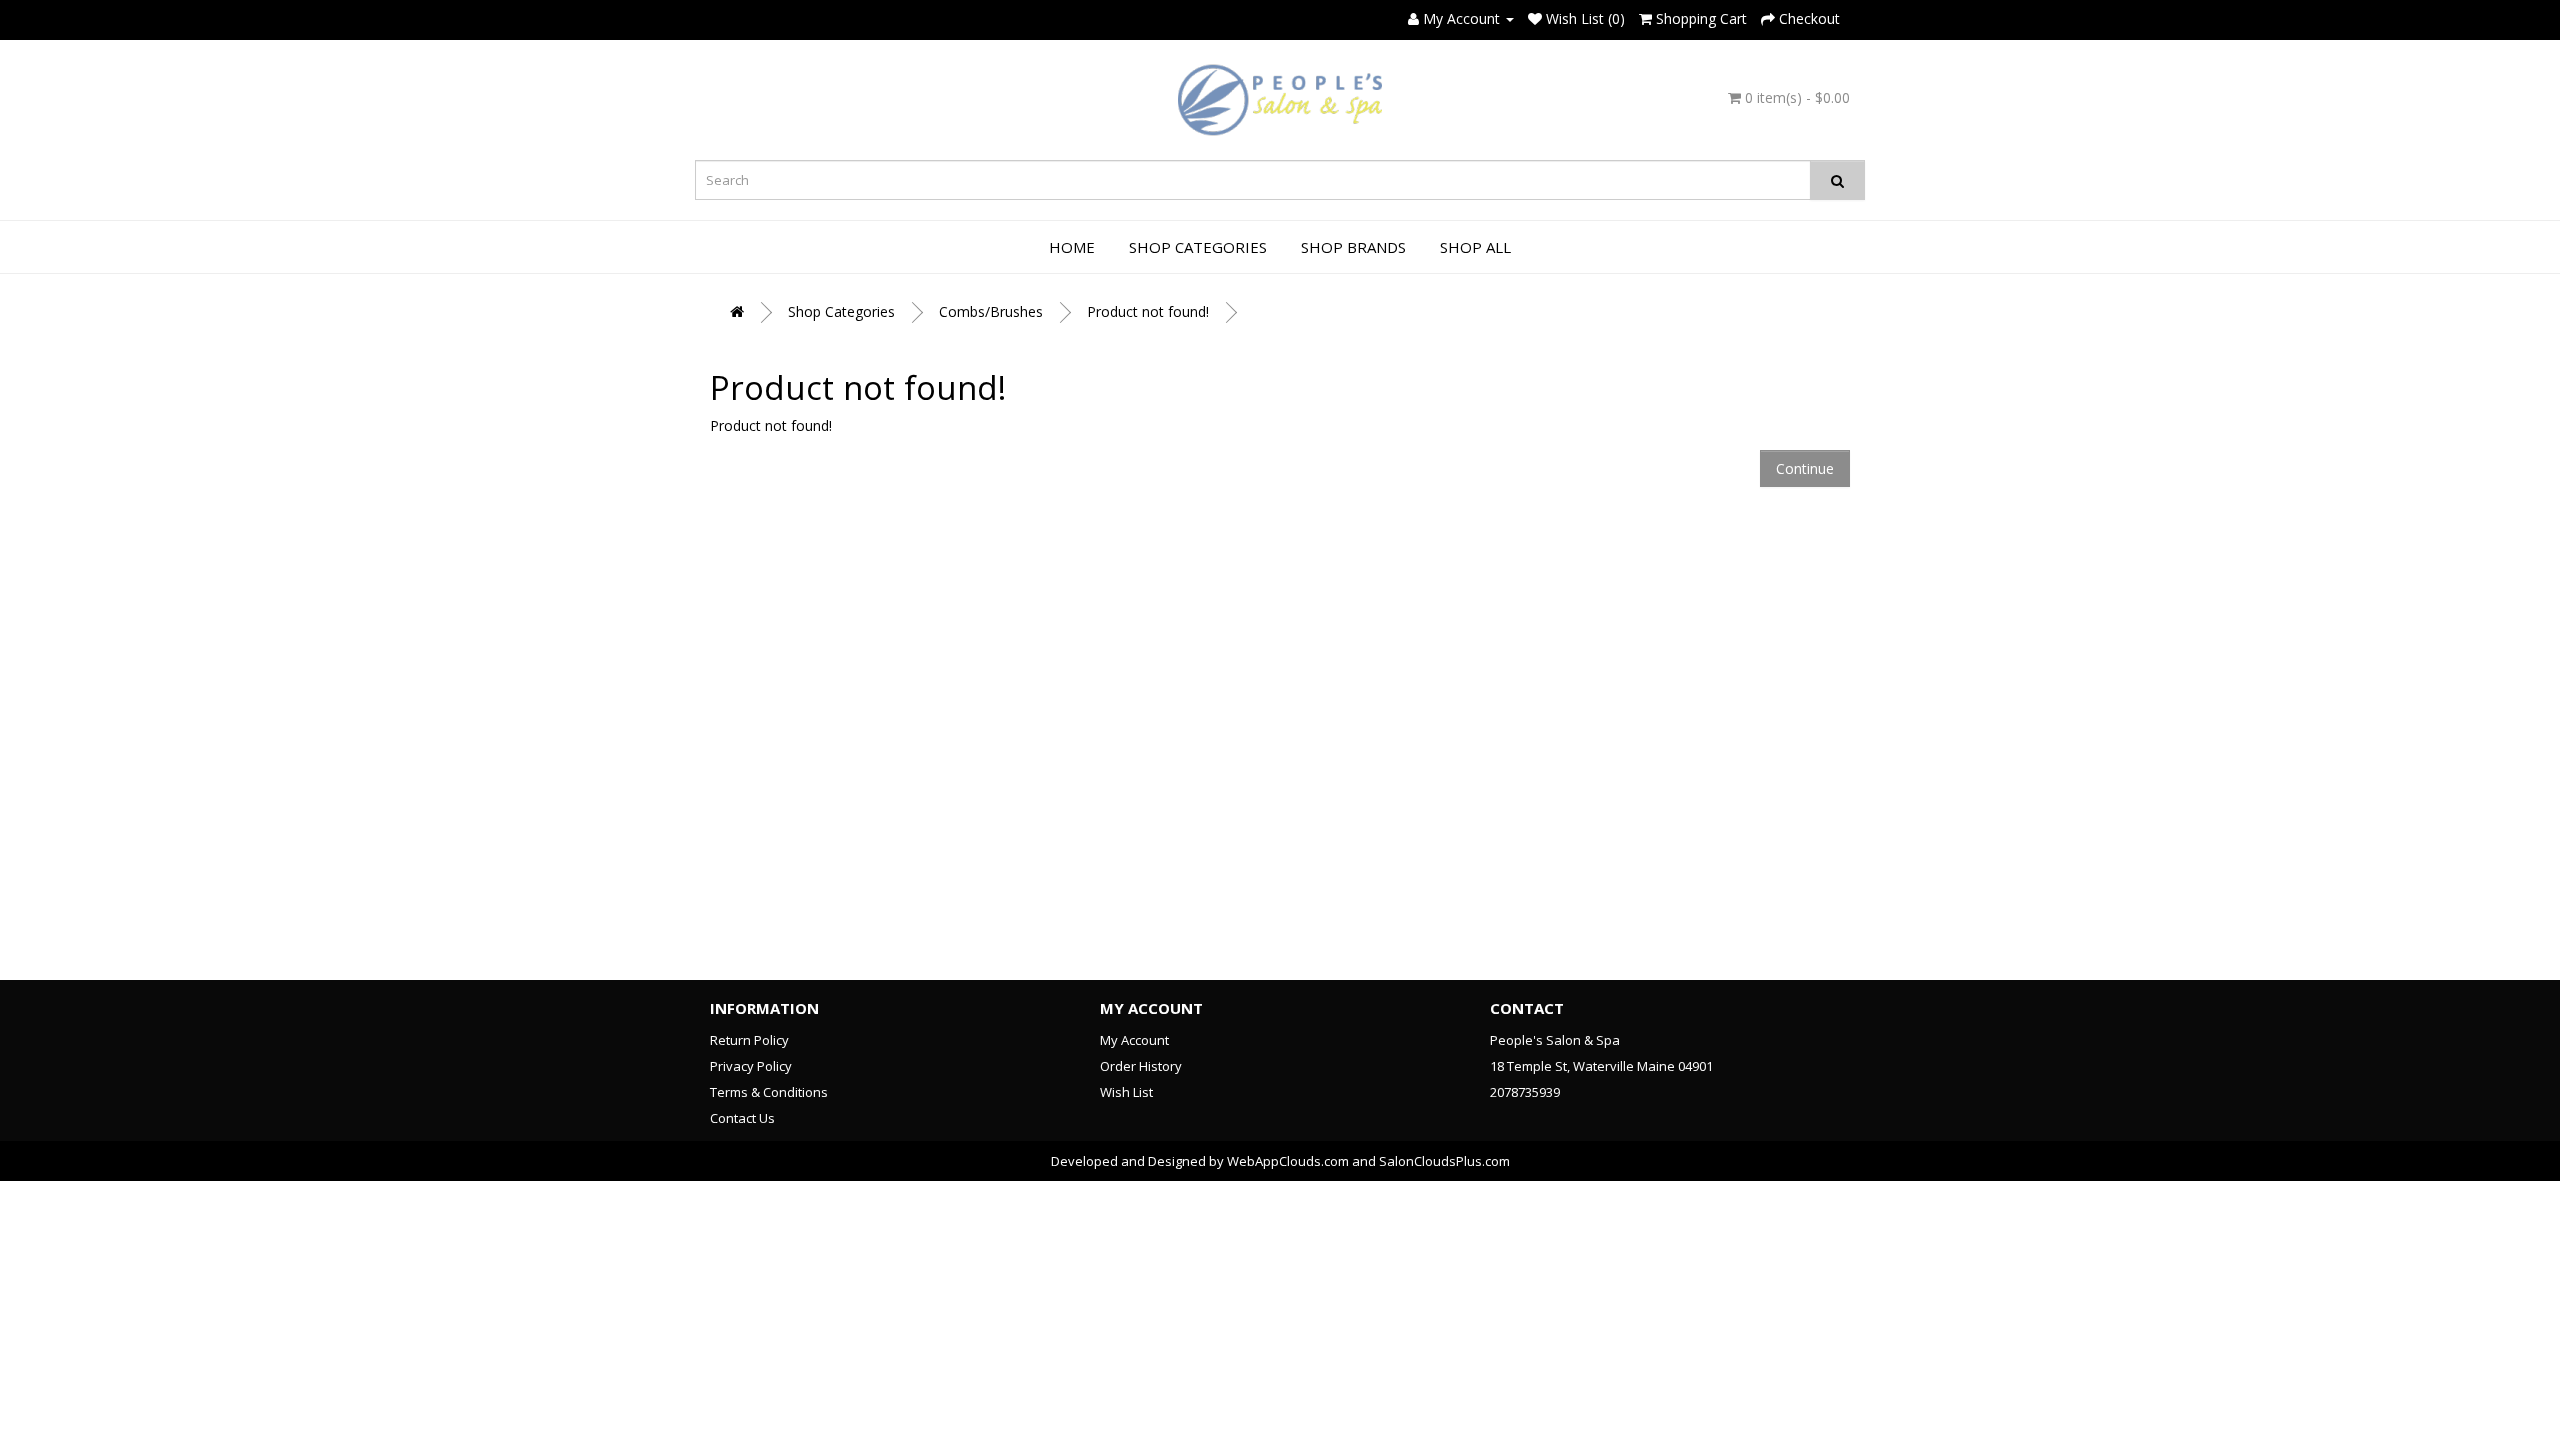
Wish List (1126, 1092)
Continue (1805, 468)
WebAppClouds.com (1288, 1161)
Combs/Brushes (991, 311)
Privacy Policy (751, 1066)
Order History (1141, 1066)
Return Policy (749, 1040)
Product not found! (1148, 311)
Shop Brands (1353, 247)
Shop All (1475, 247)
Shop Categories (1198, 247)
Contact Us (742, 1118)
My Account (1134, 1040)
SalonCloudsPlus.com (1444, 1161)
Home (1072, 247)
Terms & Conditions (769, 1092)
